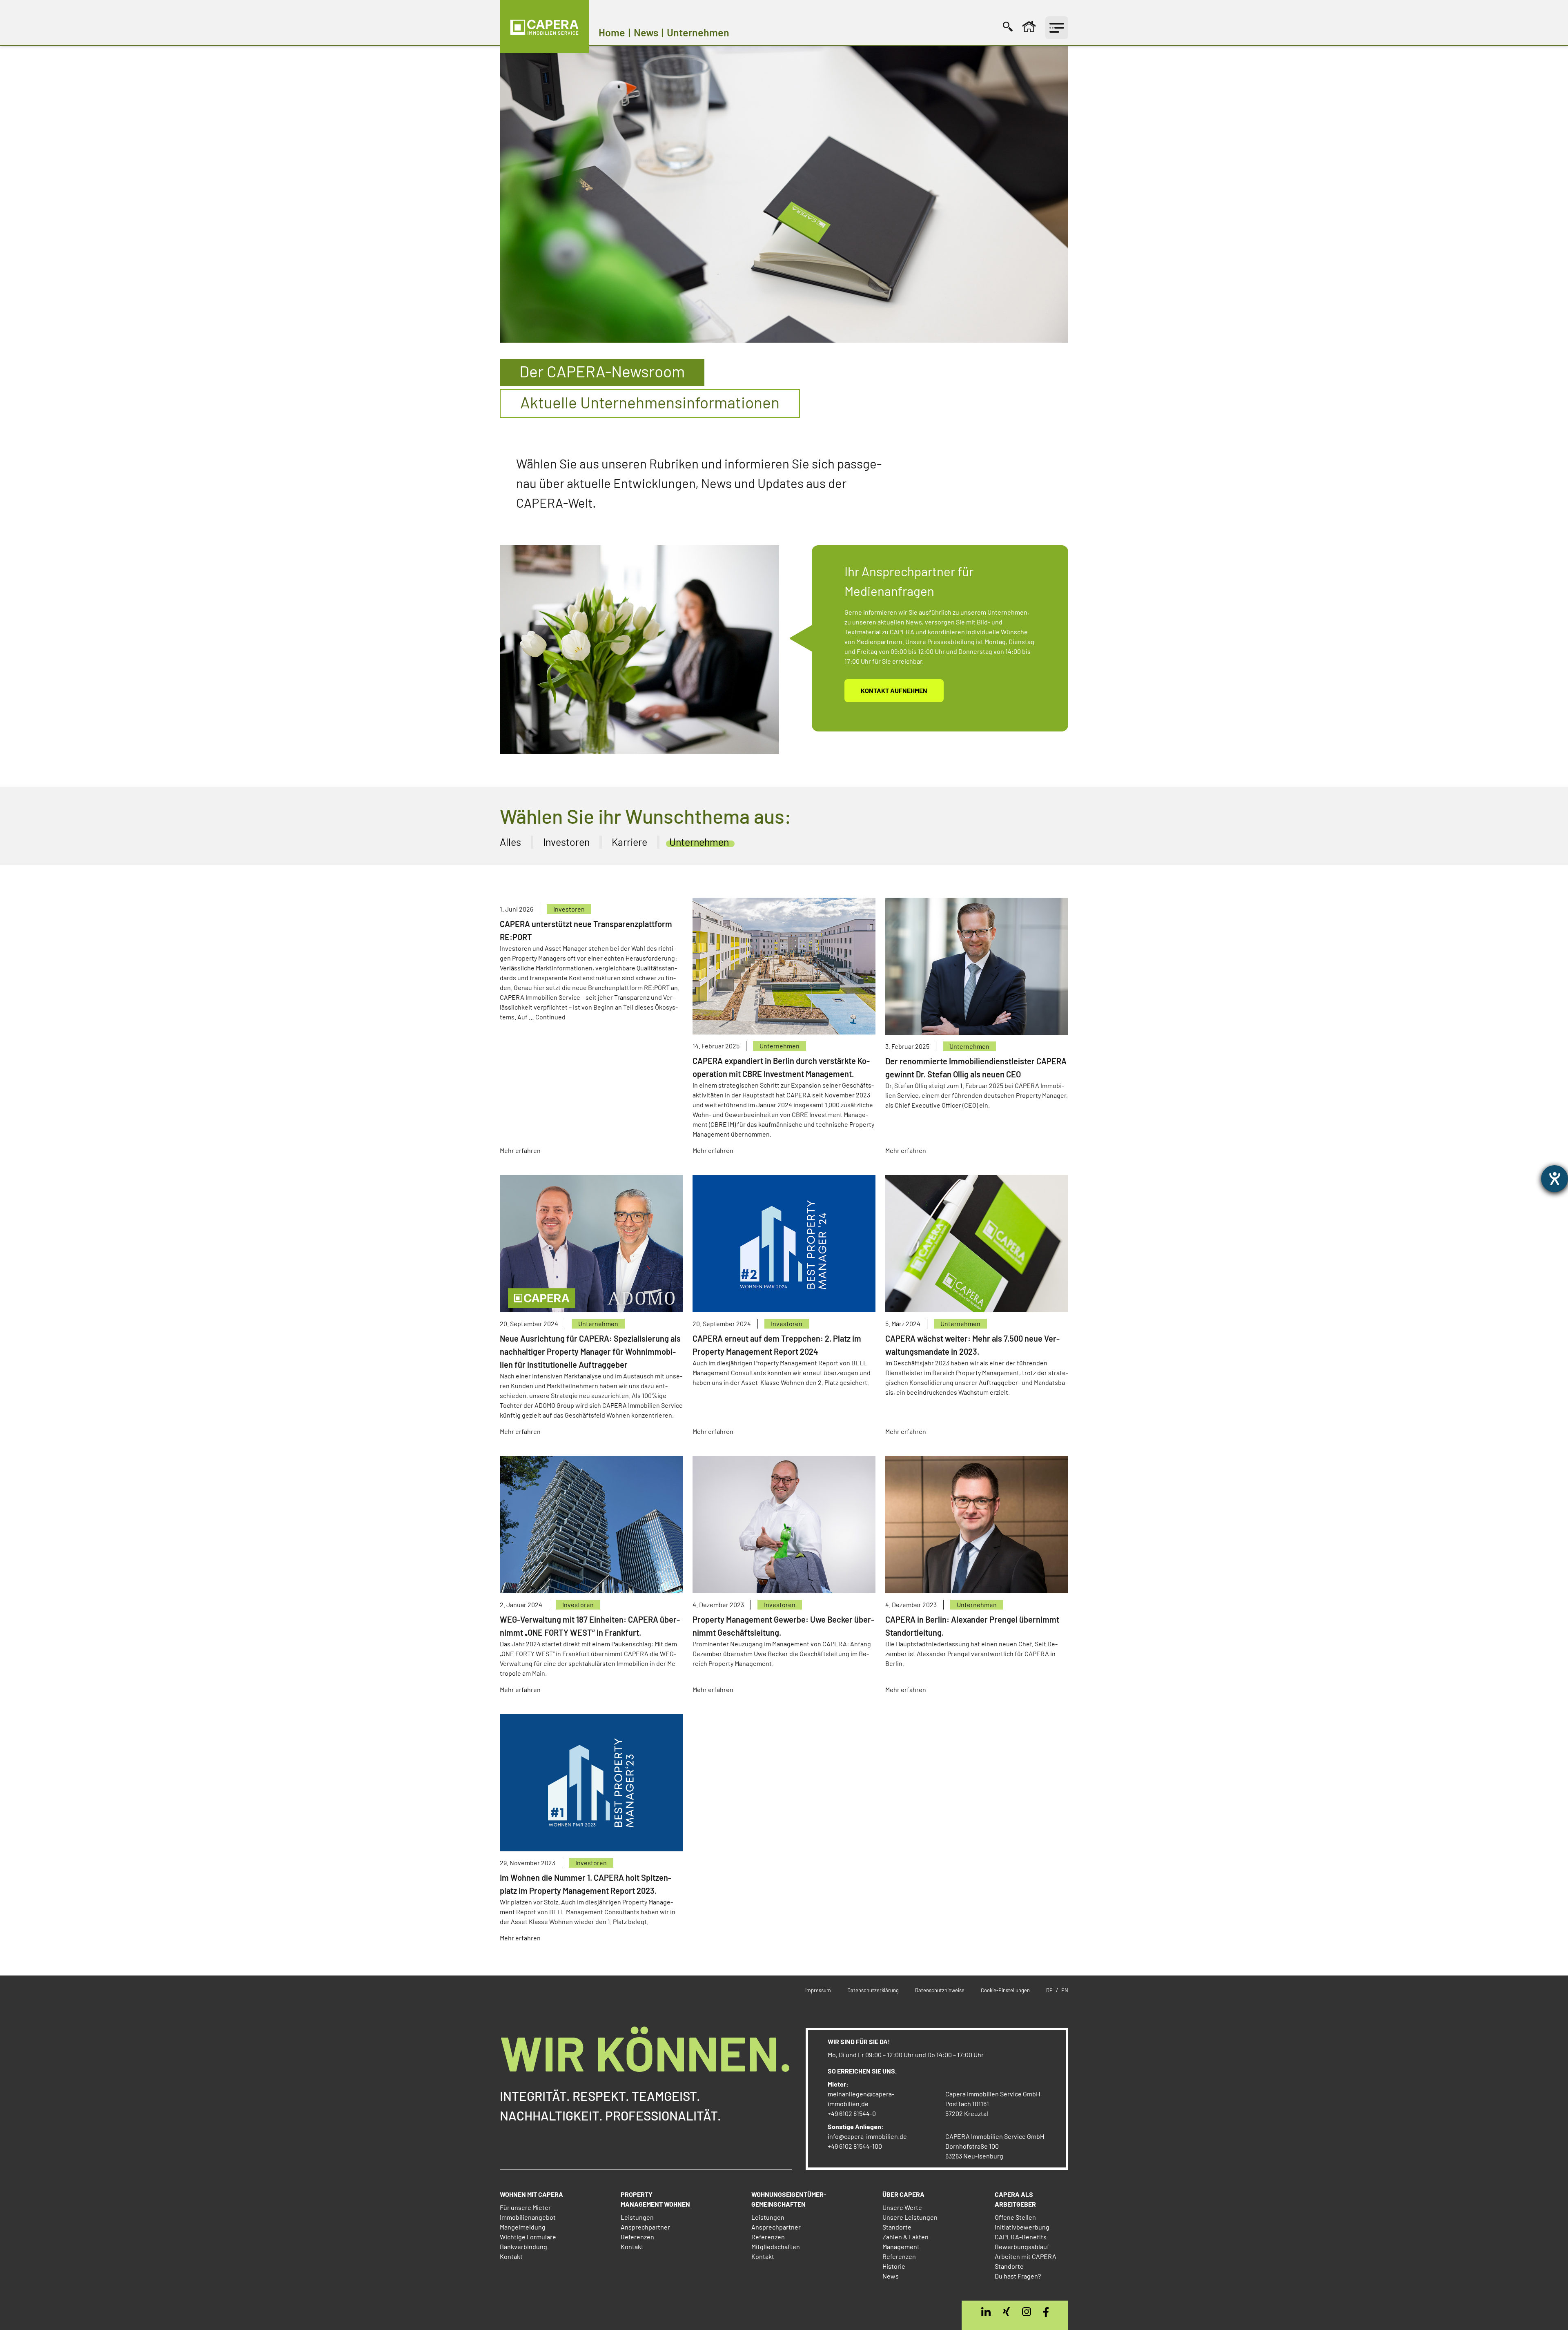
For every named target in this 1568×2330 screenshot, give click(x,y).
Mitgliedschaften (776, 2246)
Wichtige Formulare (528, 2237)
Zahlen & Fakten (905, 2237)
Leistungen (637, 2217)
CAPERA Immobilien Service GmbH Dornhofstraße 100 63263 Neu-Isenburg (995, 2146)
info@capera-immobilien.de (867, 2136)
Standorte (897, 2227)
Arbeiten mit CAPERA (1026, 2256)
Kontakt (511, 2256)
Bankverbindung (523, 2246)
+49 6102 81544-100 (855, 2146)
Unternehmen (780, 1046)
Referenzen (637, 2237)
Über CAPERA (903, 2194)
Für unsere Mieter (525, 2207)
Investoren (569, 909)
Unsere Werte (902, 2207)
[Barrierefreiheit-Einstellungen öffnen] (1555, 1179)
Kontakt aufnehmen (894, 690)
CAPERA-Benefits (1021, 2237)
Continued (550, 1017)
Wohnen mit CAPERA (531, 2194)
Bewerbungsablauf (1022, 2246)
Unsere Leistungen (910, 2217)
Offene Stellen (1015, 2217)
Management (901, 2246)
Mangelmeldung (523, 2227)
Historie (894, 2266)
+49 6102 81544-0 (852, 2113)
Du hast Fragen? (1018, 2276)
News (891, 2276)
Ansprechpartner (645, 2227)
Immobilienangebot (528, 2217)
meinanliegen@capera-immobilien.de (861, 2099)
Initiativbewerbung (1022, 2227)
